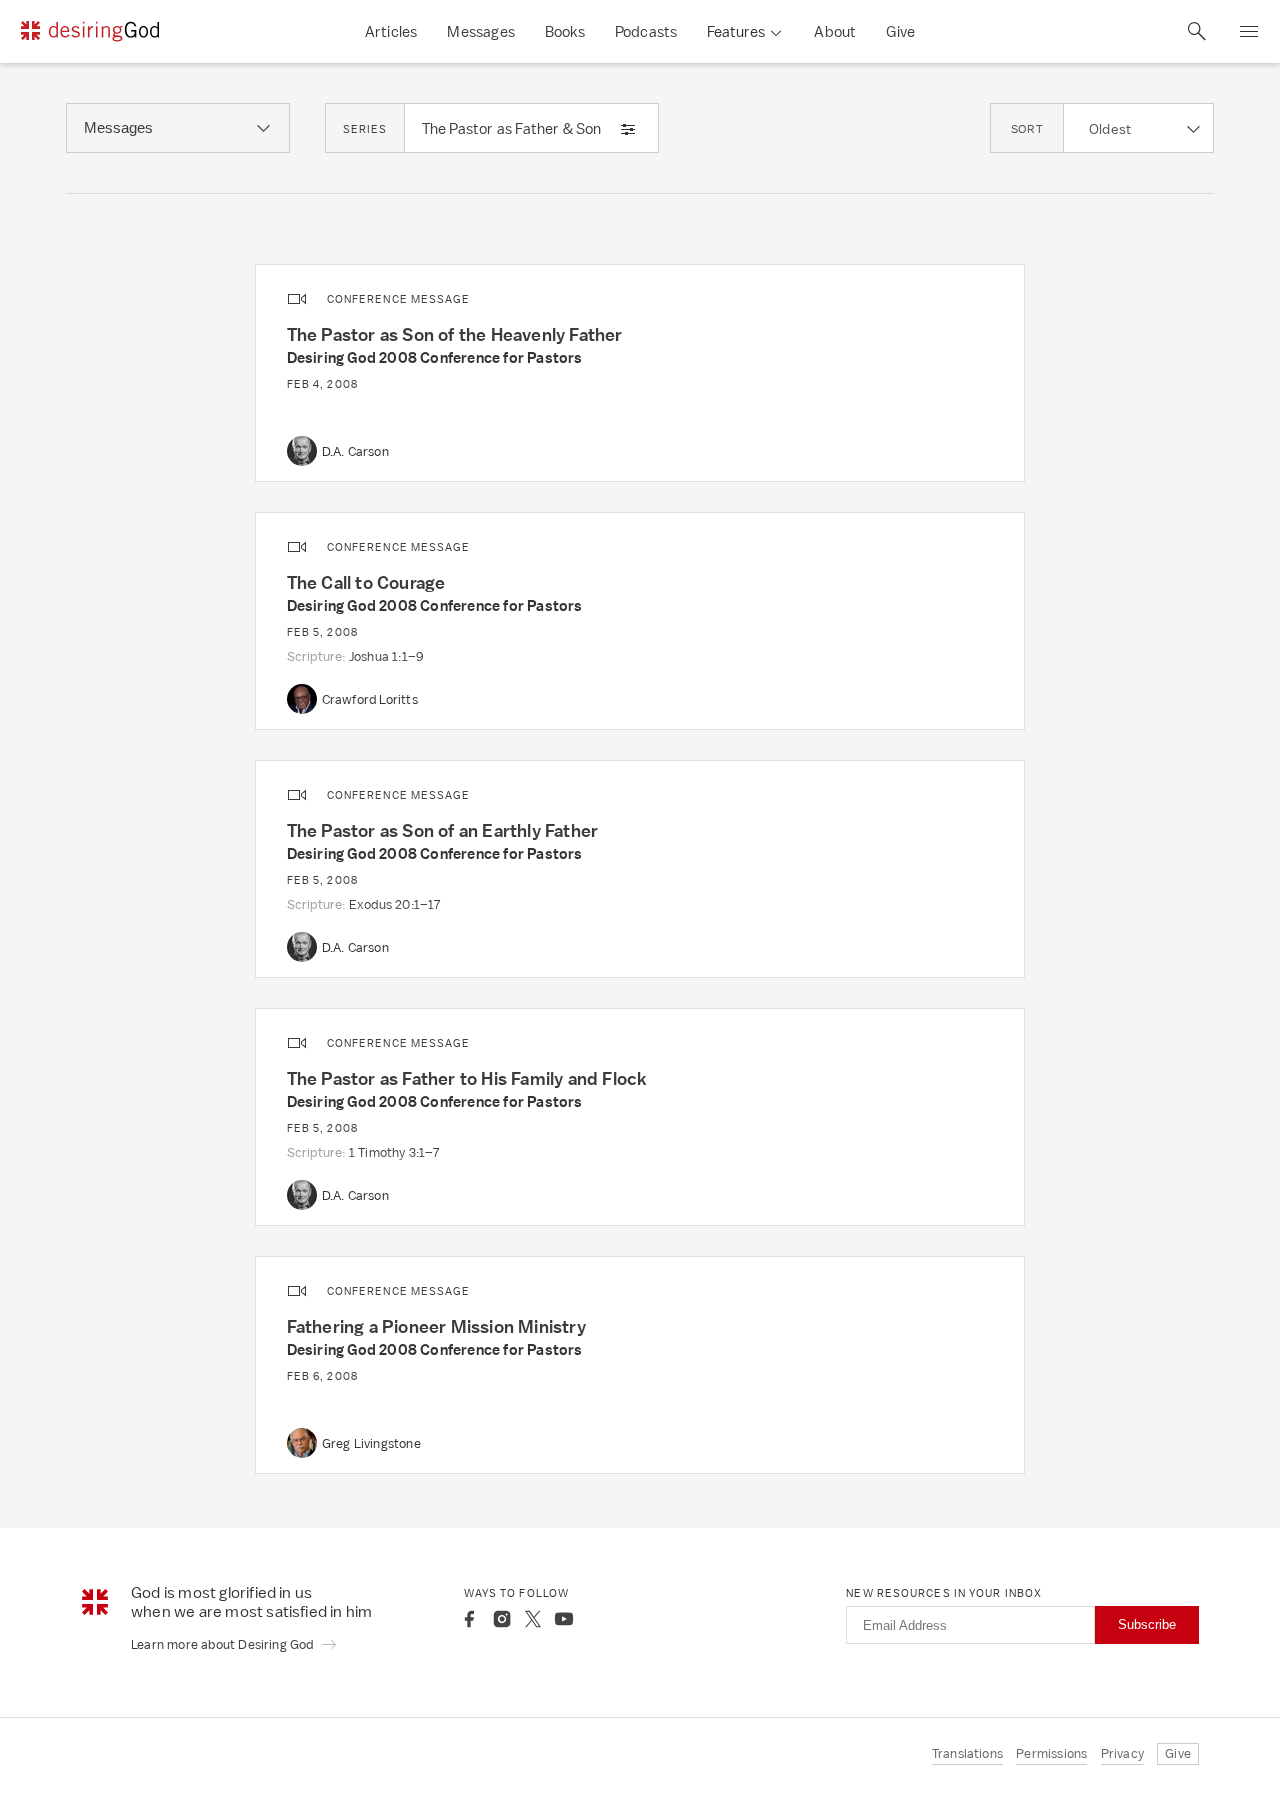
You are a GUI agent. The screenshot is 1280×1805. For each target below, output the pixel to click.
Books (565, 31)
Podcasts (646, 31)
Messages (481, 31)
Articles (391, 31)
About (835, 31)
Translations (967, 1753)
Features (736, 31)
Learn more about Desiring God (224, 1644)
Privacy (1122, 1753)
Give (900, 31)
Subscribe (1147, 1624)
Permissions (1051, 1753)
